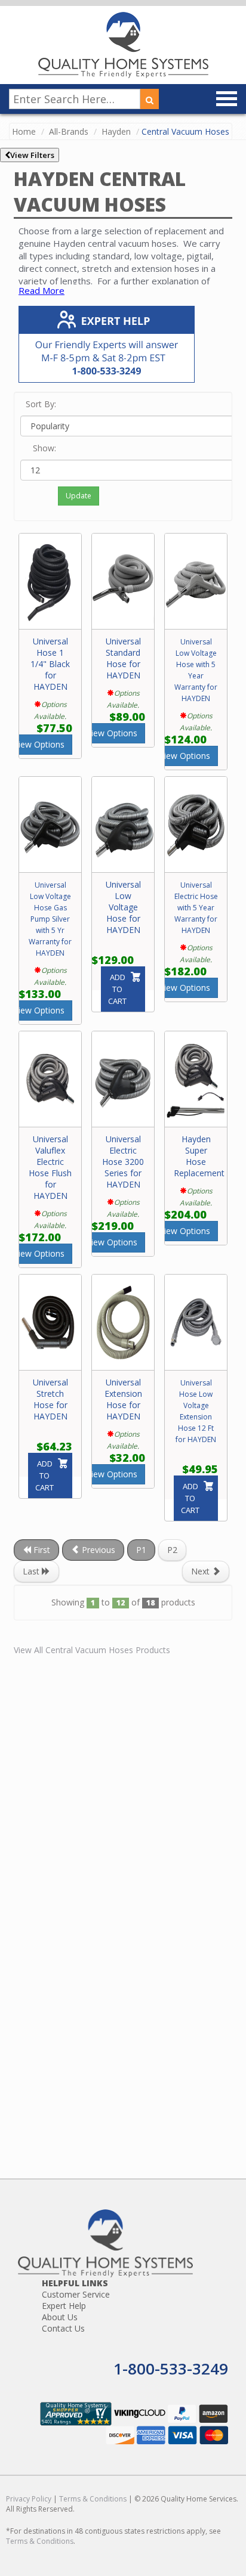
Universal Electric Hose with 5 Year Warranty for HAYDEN (196, 908)
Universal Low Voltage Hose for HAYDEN (123, 907)
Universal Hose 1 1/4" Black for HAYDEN (50, 664)
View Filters (32, 155)
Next (202, 1571)
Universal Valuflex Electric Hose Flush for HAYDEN (50, 1167)
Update (79, 496)
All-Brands (69, 131)
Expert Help (64, 2306)
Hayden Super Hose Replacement (199, 1156)
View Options (39, 744)
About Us (60, 2317)
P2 (172, 1550)
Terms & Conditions (93, 2499)
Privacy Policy (29, 2499)
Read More (41, 290)
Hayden (116, 131)
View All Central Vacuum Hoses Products (92, 1650)
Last (32, 1571)
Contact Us (63, 2328)
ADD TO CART (117, 989)
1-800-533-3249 (171, 2369)
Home (24, 131)
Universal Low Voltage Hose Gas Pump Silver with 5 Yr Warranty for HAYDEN (50, 919)
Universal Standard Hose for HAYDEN (123, 658)
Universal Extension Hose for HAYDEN (123, 1399)
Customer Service (76, 2294)
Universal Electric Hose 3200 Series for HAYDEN (123, 1162)
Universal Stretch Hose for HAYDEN (50, 1399)
